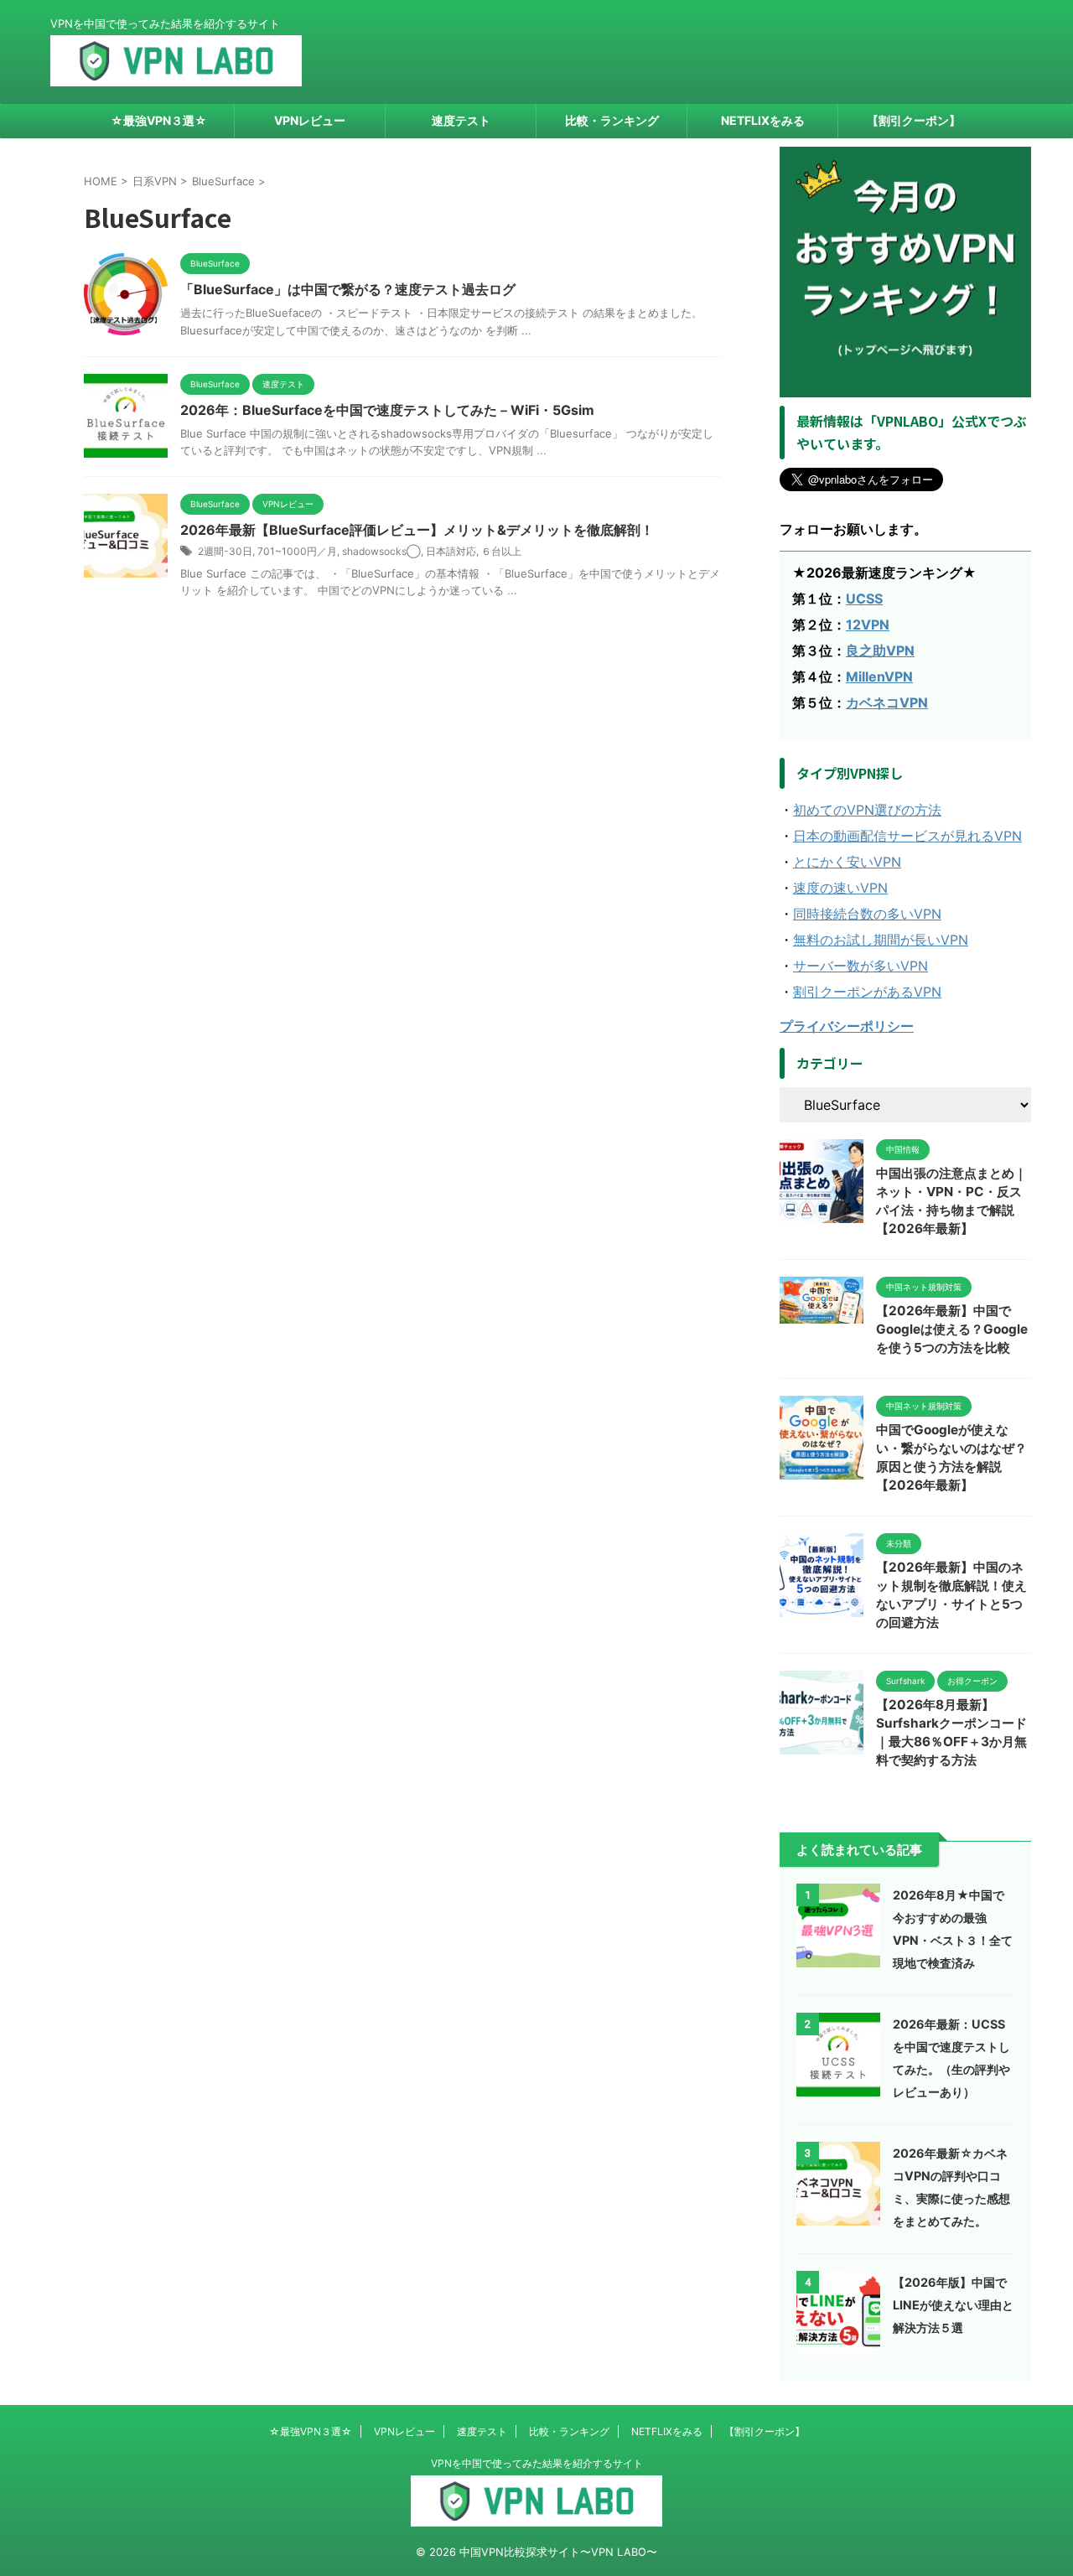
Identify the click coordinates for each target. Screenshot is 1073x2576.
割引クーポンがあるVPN (867, 992)
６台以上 (501, 551)
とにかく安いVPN (847, 862)
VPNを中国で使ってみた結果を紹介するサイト (537, 2463)
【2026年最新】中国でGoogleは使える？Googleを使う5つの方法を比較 (952, 1329)
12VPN (868, 625)
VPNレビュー (310, 120)
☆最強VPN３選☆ (159, 120)
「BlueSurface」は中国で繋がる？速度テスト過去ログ (348, 289)
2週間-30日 (225, 551)
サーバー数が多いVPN (860, 966)
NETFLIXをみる (763, 120)
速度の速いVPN (840, 888)
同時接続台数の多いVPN (867, 914)
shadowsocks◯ (381, 551)
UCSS (864, 599)
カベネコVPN (887, 702)
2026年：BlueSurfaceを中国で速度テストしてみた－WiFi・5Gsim (387, 410)
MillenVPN (879, 676)
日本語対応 (451, 551)
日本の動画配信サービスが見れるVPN (907, 836)
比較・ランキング (612, 120)
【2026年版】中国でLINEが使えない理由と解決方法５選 (953, 2305)
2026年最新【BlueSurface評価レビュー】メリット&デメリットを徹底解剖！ (417, 530)
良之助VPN (880, 650)
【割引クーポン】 (914, 120)
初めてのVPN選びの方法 (867, 810)
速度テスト (461, 120)
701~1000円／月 (297, 551)
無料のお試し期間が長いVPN (881, 940)
